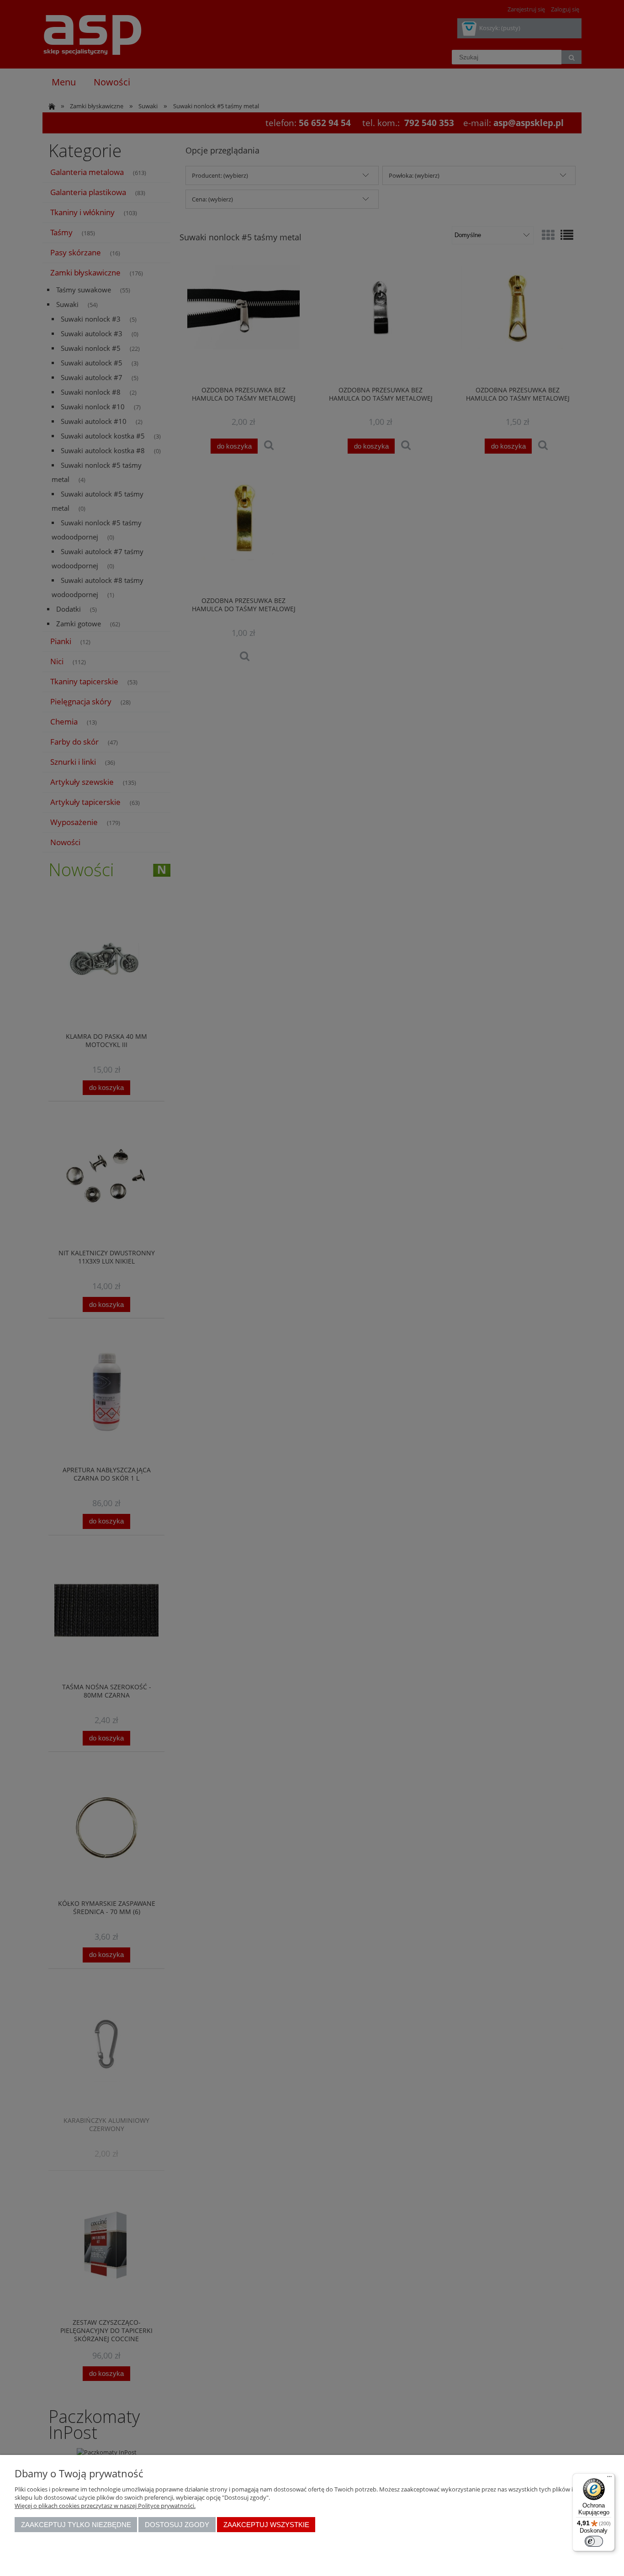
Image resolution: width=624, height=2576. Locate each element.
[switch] (594, 2541)
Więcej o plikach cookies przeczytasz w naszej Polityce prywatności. (105, 2506)
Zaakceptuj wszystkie (266, 2525)
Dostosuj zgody (177, 2525)
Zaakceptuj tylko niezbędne (76, 2525)
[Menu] (609, 2479)
